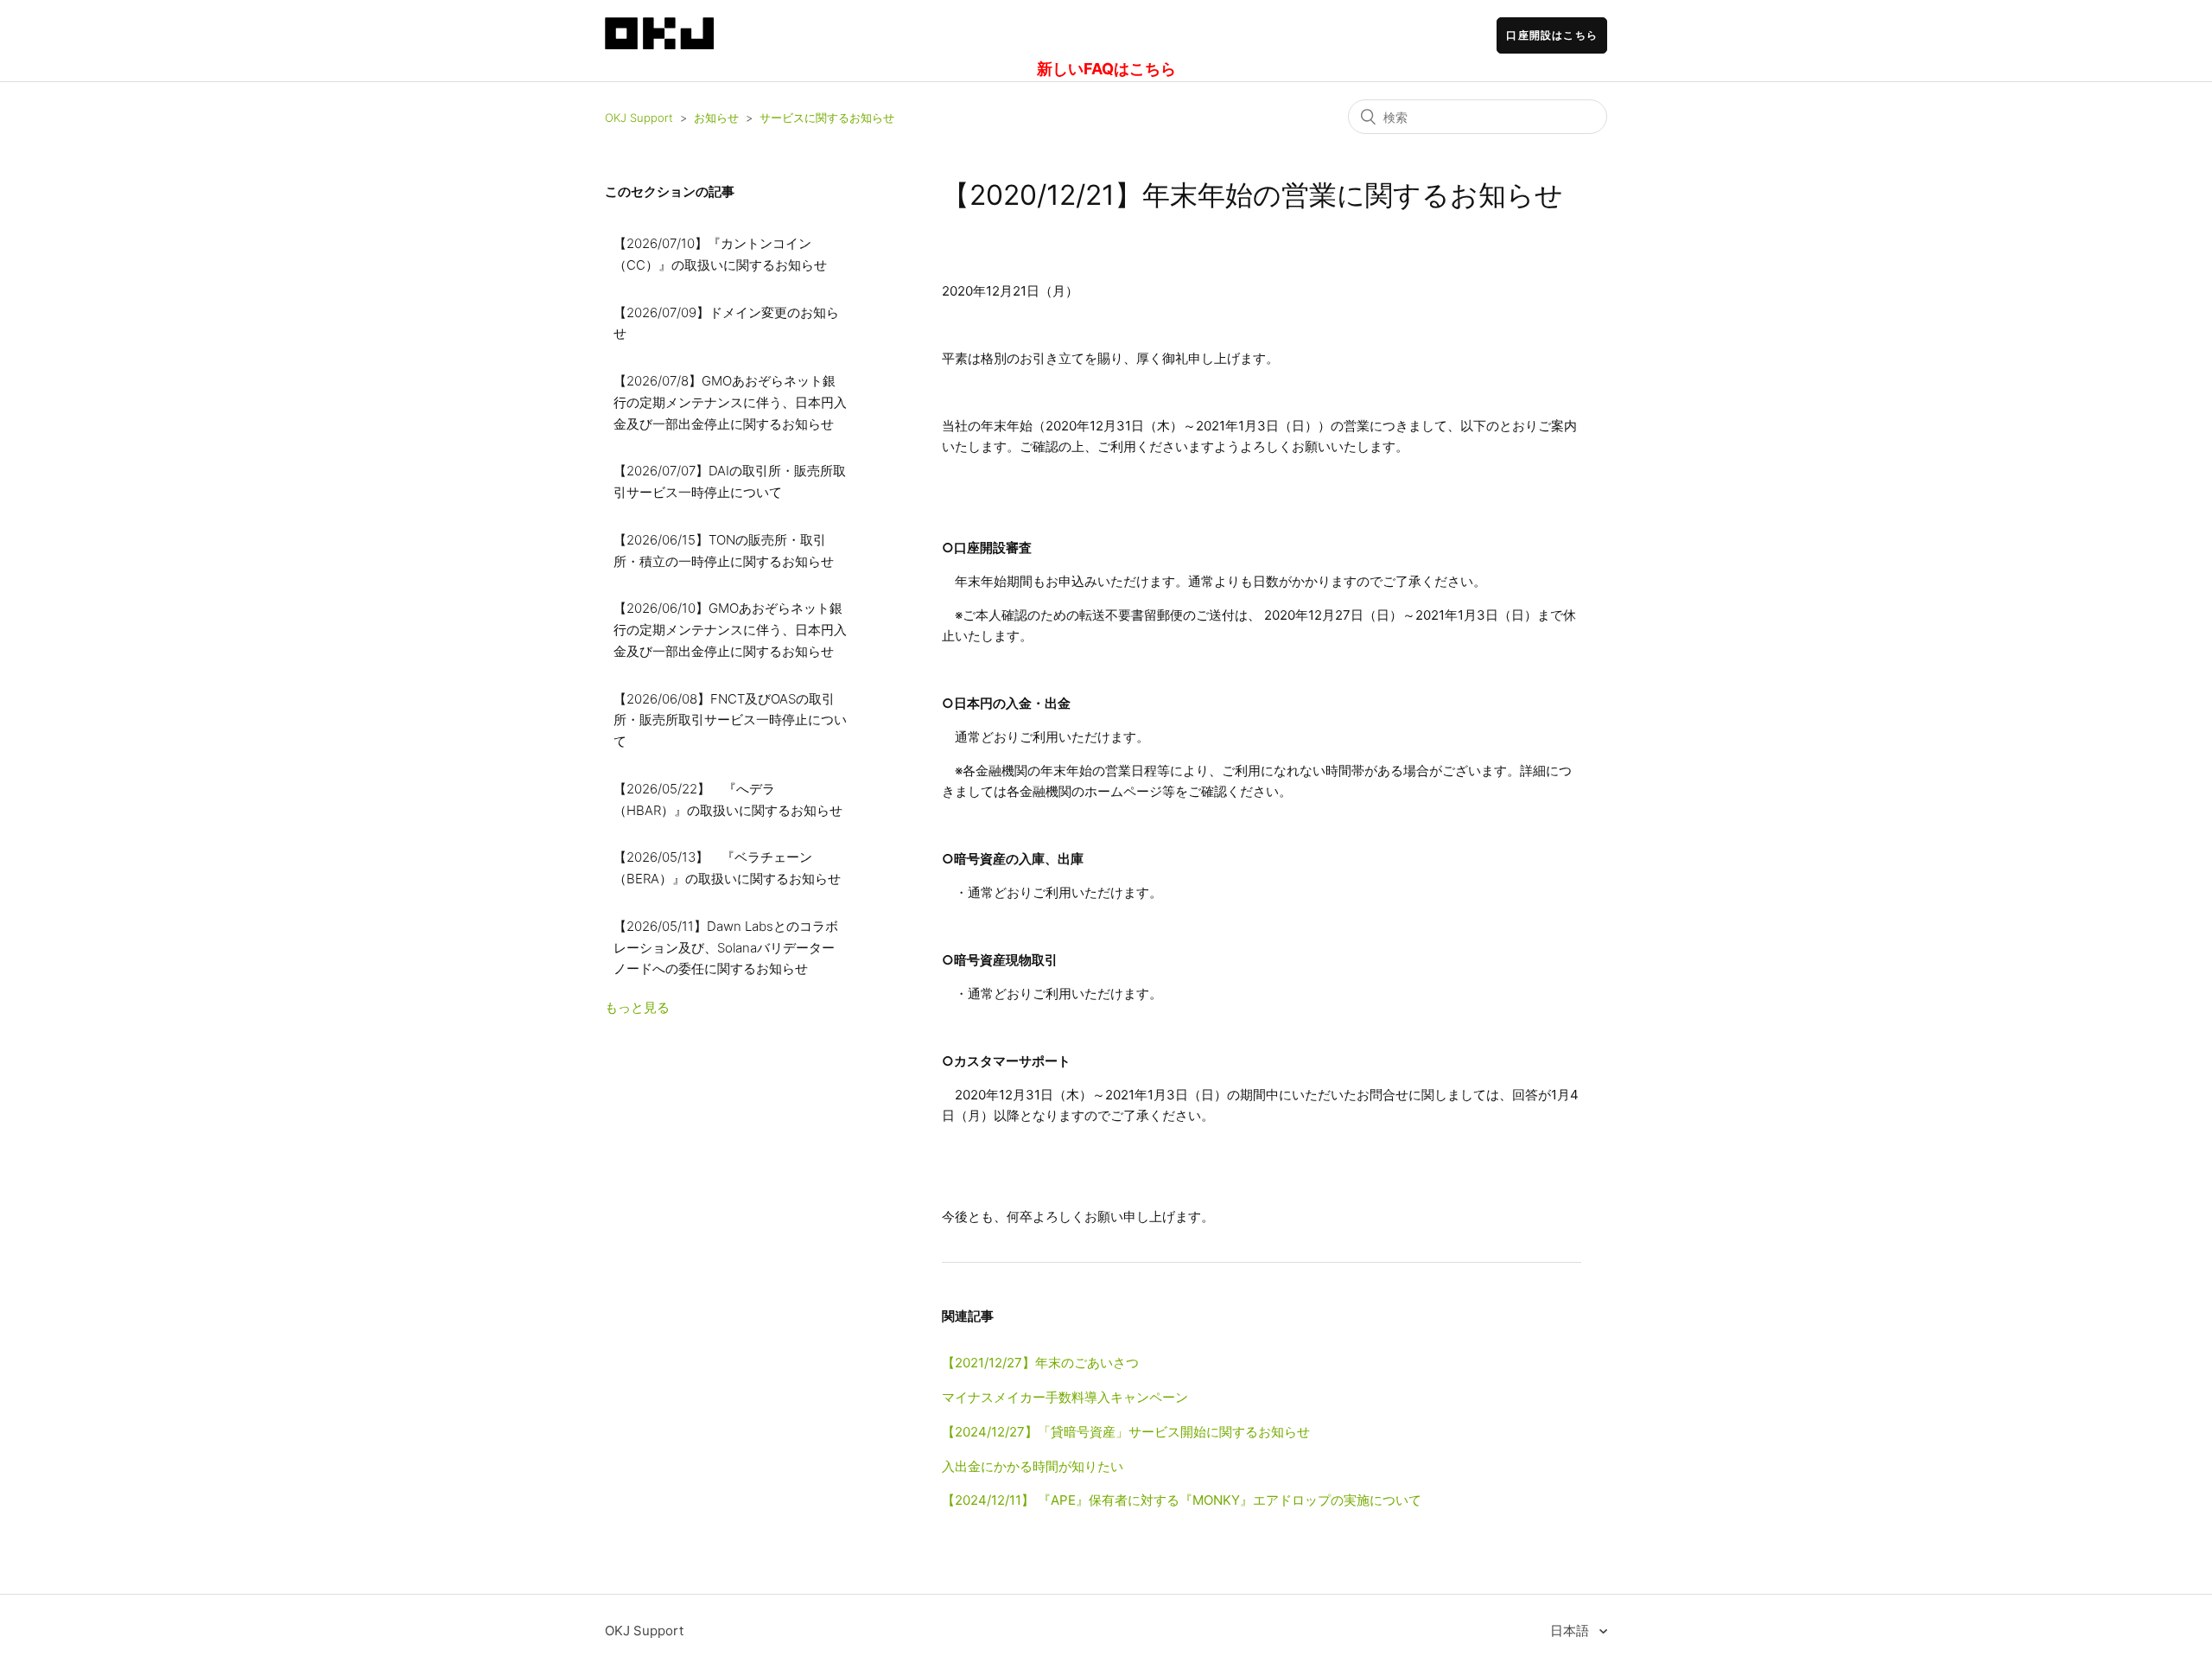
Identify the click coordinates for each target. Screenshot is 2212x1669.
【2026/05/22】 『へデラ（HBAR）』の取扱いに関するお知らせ (728, 799)
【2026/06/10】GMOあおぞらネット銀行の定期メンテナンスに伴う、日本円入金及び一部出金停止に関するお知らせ (730, 630)
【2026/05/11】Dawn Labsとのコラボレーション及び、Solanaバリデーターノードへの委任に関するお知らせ (726, 948)
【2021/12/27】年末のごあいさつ (1040, 1363)
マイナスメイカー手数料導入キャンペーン (1065, 1397)
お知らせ (716, 118)
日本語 (1571, 1631)
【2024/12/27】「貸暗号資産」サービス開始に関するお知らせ (1126, 1432)
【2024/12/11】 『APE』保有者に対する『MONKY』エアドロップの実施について (1182, 1500)
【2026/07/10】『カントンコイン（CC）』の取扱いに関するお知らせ (720, 254)
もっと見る (637, 1007)
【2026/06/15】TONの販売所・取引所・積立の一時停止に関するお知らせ (724, 551)
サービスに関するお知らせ (827, 118)
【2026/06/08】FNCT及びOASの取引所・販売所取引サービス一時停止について (730, 720)
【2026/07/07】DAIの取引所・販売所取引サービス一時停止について (730, 481)
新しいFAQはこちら (1106, 69)
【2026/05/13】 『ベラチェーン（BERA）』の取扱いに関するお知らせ (727, 868)
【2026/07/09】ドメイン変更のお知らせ (726, 323)
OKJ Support (639, 118)
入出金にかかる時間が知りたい (1033, 1466)
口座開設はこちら (1552, 35)
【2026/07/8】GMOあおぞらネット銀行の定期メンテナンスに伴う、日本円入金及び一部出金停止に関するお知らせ (730, 402)
